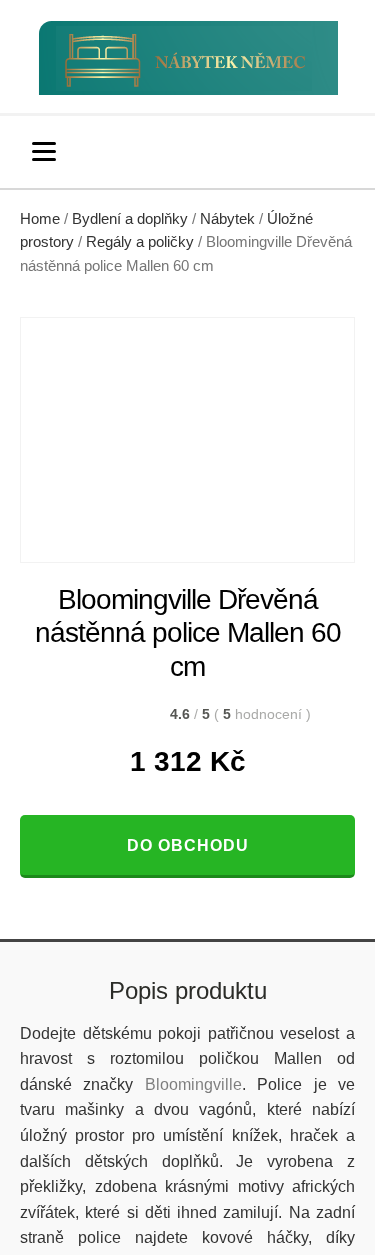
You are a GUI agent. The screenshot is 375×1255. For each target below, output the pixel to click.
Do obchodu (188, 845)
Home (40, 219)
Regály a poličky (140, 242)
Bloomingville (193, 1084)
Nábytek (227, 219)
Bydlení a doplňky (130, 219)
